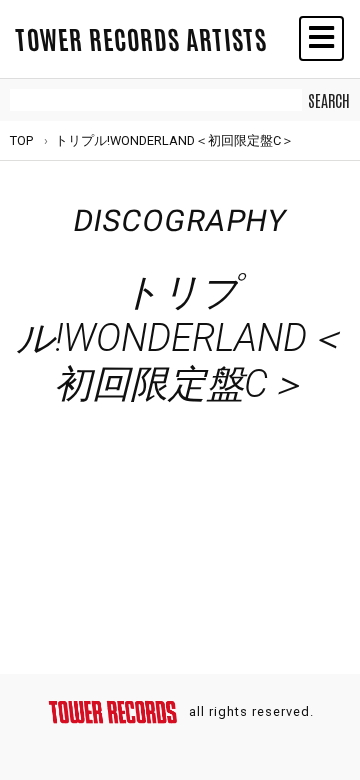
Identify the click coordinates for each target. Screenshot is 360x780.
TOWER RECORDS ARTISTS (141, 38)
